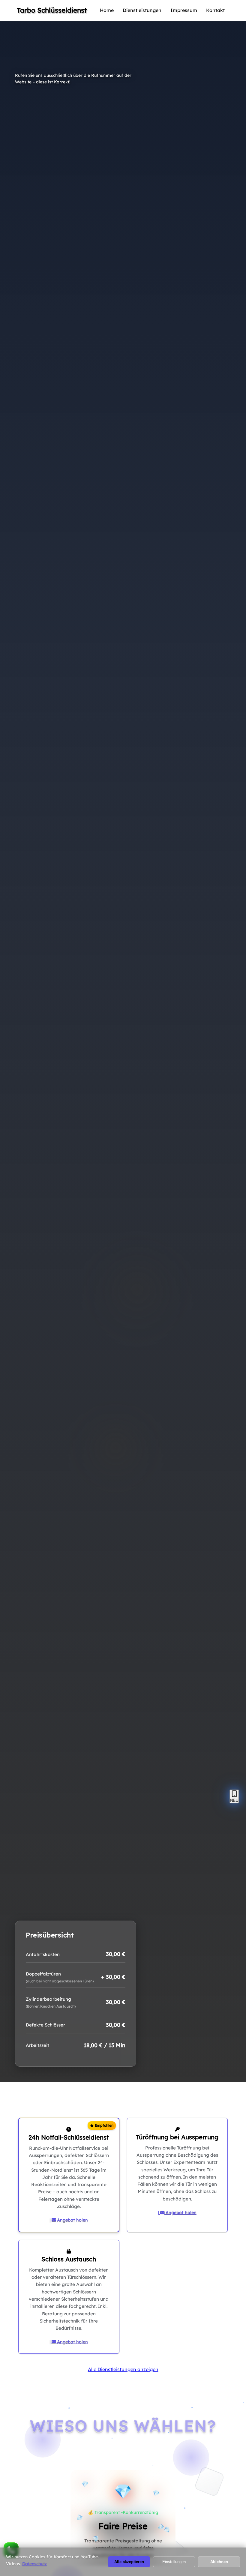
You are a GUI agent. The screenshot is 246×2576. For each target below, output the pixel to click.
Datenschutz (34, 2564)
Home (107, 10)
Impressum (184, 10)
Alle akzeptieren (129, 2562)
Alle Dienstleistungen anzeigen (123, 2369)
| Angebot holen (69, 2220)
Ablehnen (219, 2562)
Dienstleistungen (142, 10)
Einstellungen (174, 2562)
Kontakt (215, 10)
